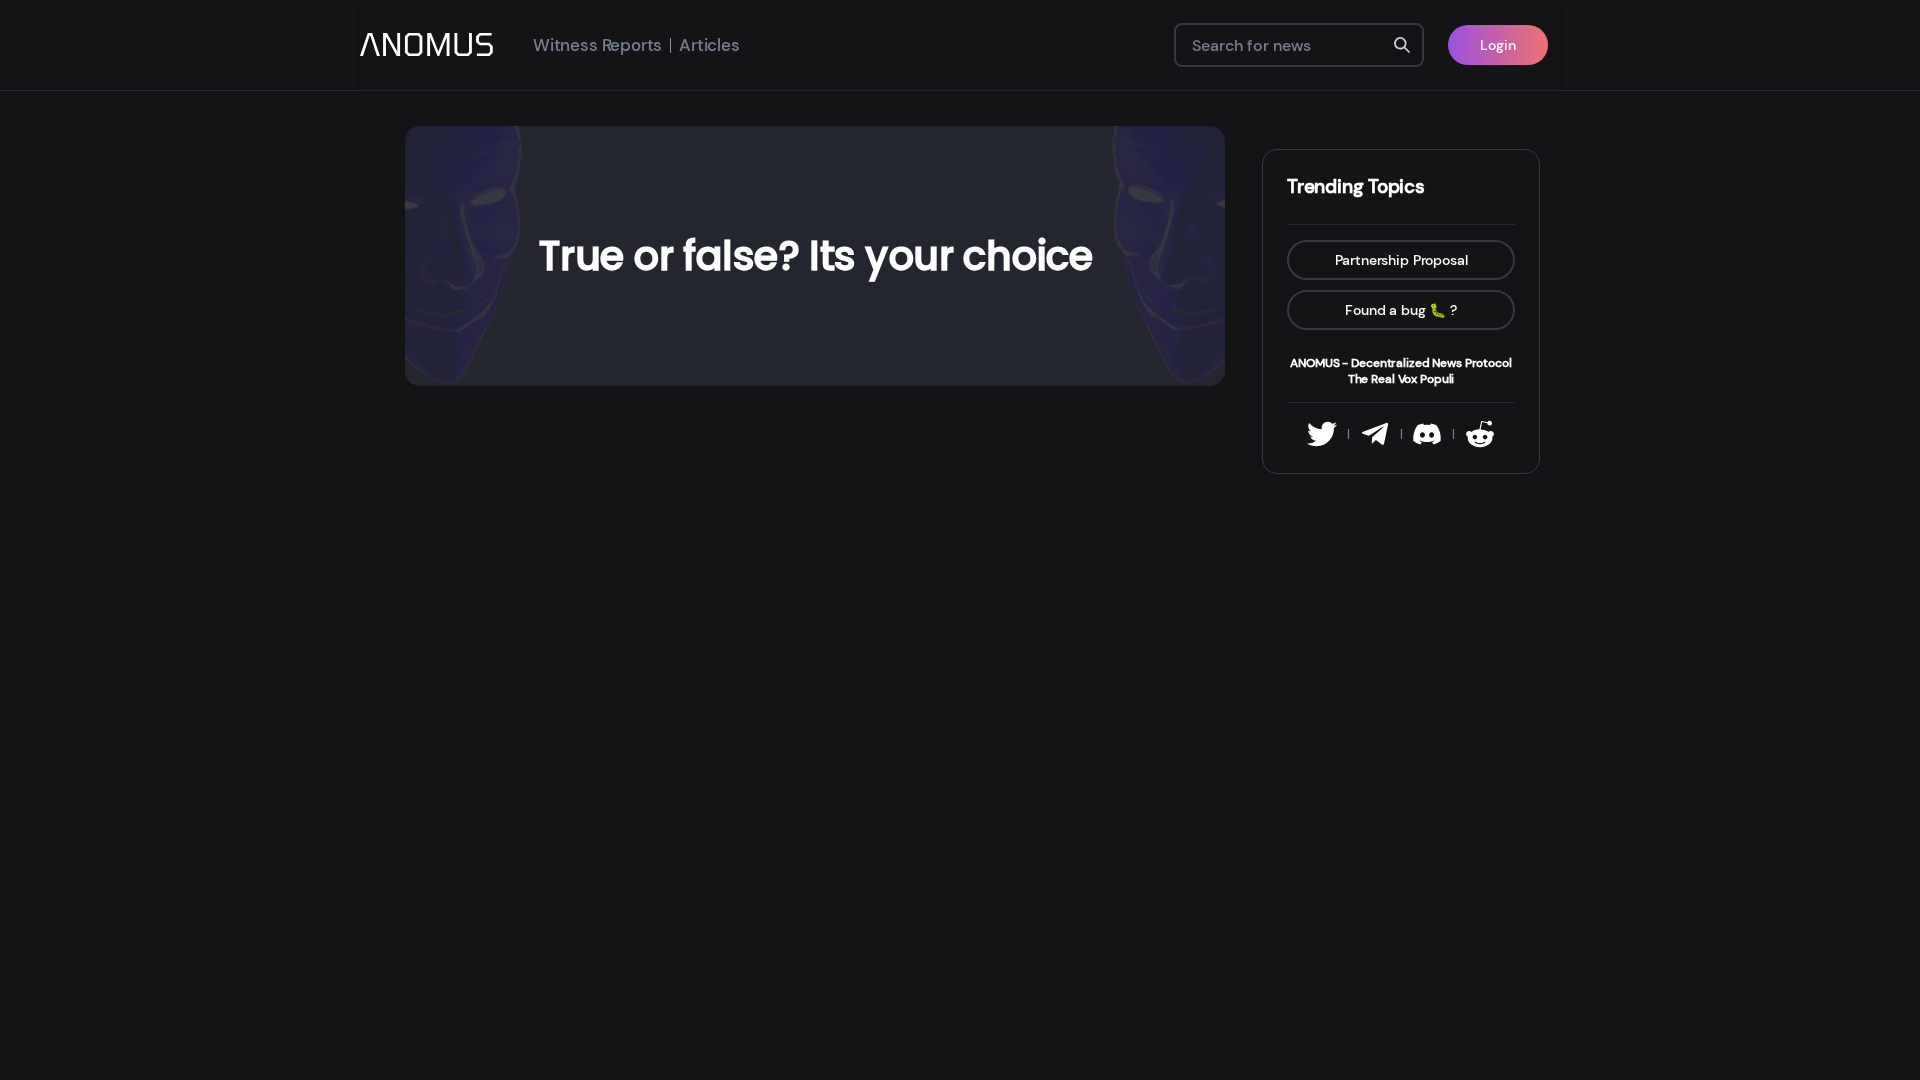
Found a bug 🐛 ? (1401, 310)
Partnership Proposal (1401, 260)
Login (1497, 45)
